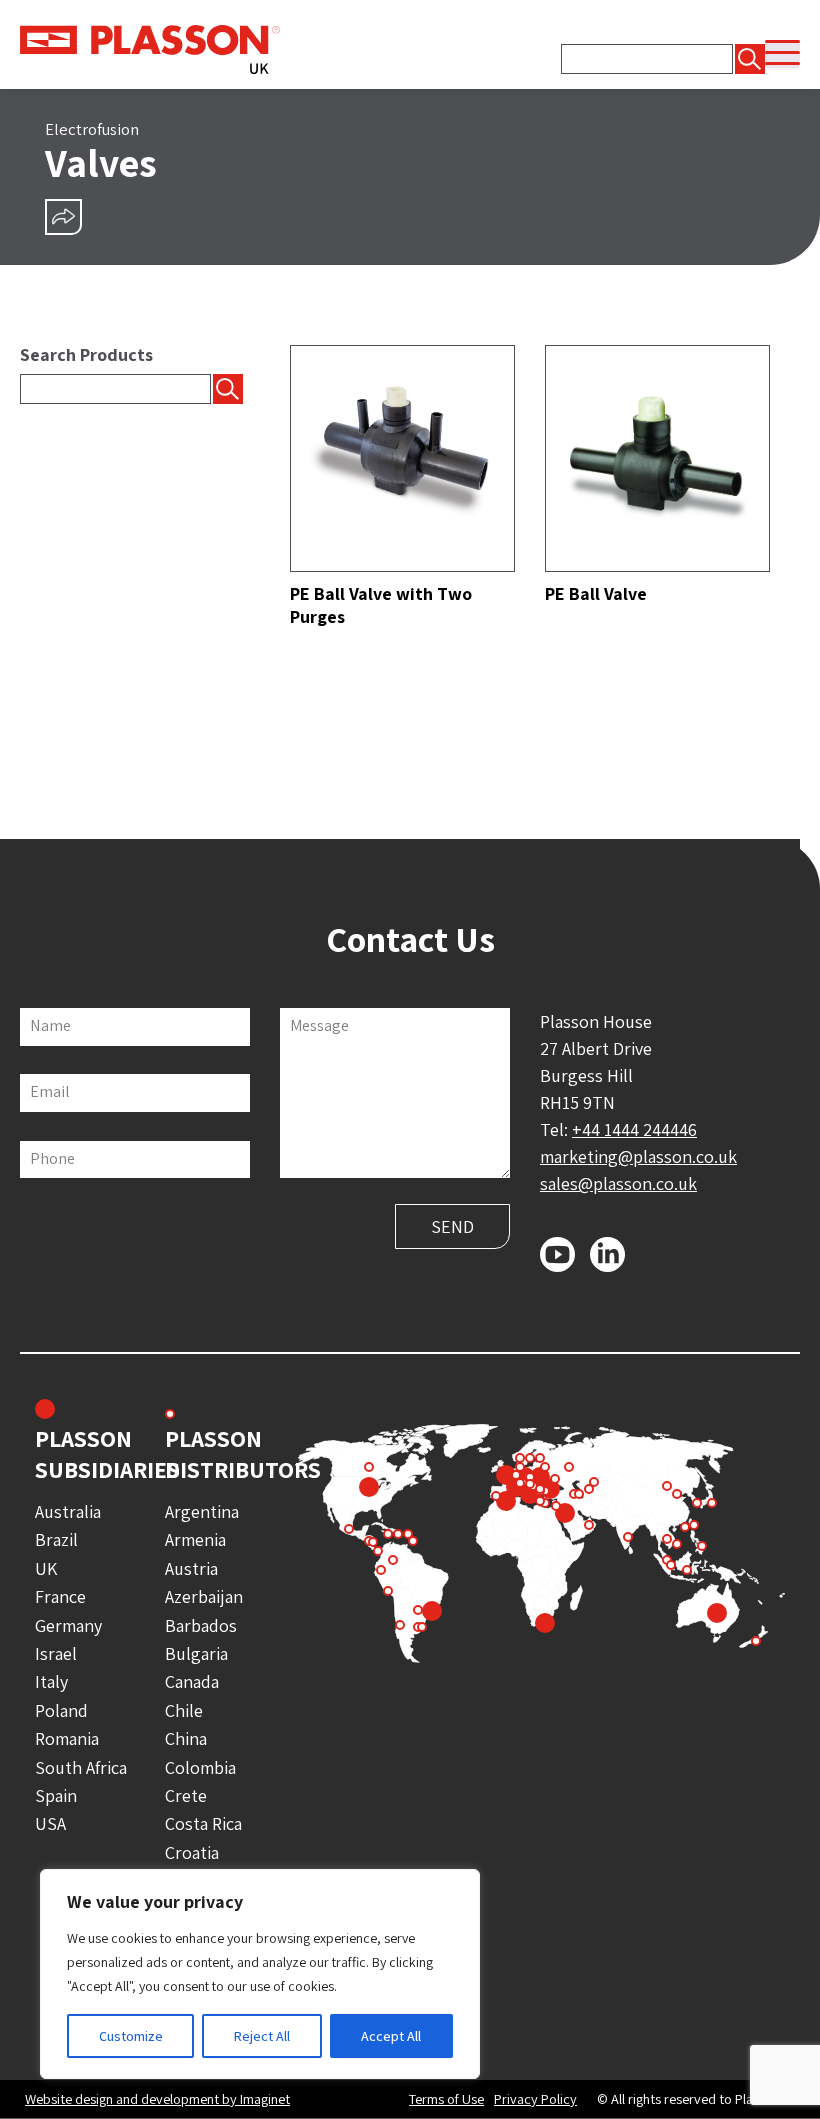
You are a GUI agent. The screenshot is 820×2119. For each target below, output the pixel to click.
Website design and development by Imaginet (157, 2098)
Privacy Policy (535, 2099)
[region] (260, 1974)
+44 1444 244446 (634, 1129)
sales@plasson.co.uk (618, 1183)
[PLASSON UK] (150, 48)
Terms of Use (446, 2099)
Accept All (391, 2036)
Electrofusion (92, 129)
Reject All (262, 2036)
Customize (131, 2036)
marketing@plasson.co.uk (638, 1156)
